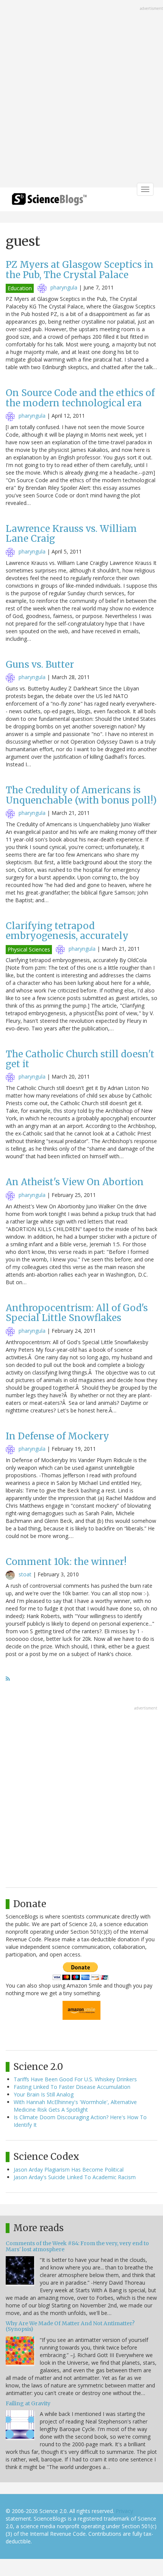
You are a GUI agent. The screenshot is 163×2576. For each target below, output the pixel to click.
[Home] (49, 202)
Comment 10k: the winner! (66, 1562)
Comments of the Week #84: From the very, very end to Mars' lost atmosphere (77, 2246)
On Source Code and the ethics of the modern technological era (80, 398)
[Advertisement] (81, 94)
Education (20, 288)
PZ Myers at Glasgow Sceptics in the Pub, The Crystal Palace (80, 270)
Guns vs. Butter (40, 664)
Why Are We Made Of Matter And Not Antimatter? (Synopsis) (70, 2326)
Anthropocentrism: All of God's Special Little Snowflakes (77, 1313)
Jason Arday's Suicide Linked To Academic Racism (75, 2177)
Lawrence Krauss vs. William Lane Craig (71, 534)
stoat (25, 1574)
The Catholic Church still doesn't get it (80, 1059)
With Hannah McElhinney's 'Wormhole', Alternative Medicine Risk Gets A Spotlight (75, 2106)
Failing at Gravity (28, 2403)
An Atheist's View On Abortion (75, 1182)
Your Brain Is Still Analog (44, 2094)
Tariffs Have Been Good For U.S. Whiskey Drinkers (75, 2079)
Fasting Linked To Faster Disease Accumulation (72, 2087)
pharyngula (64, 287)
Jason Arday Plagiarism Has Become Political (69, 2169)
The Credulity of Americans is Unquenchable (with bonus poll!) (81, 795)
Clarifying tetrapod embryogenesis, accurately (67, 931)
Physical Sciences (29, 949)
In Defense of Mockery (57, 1436)
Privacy (124, 2511)
